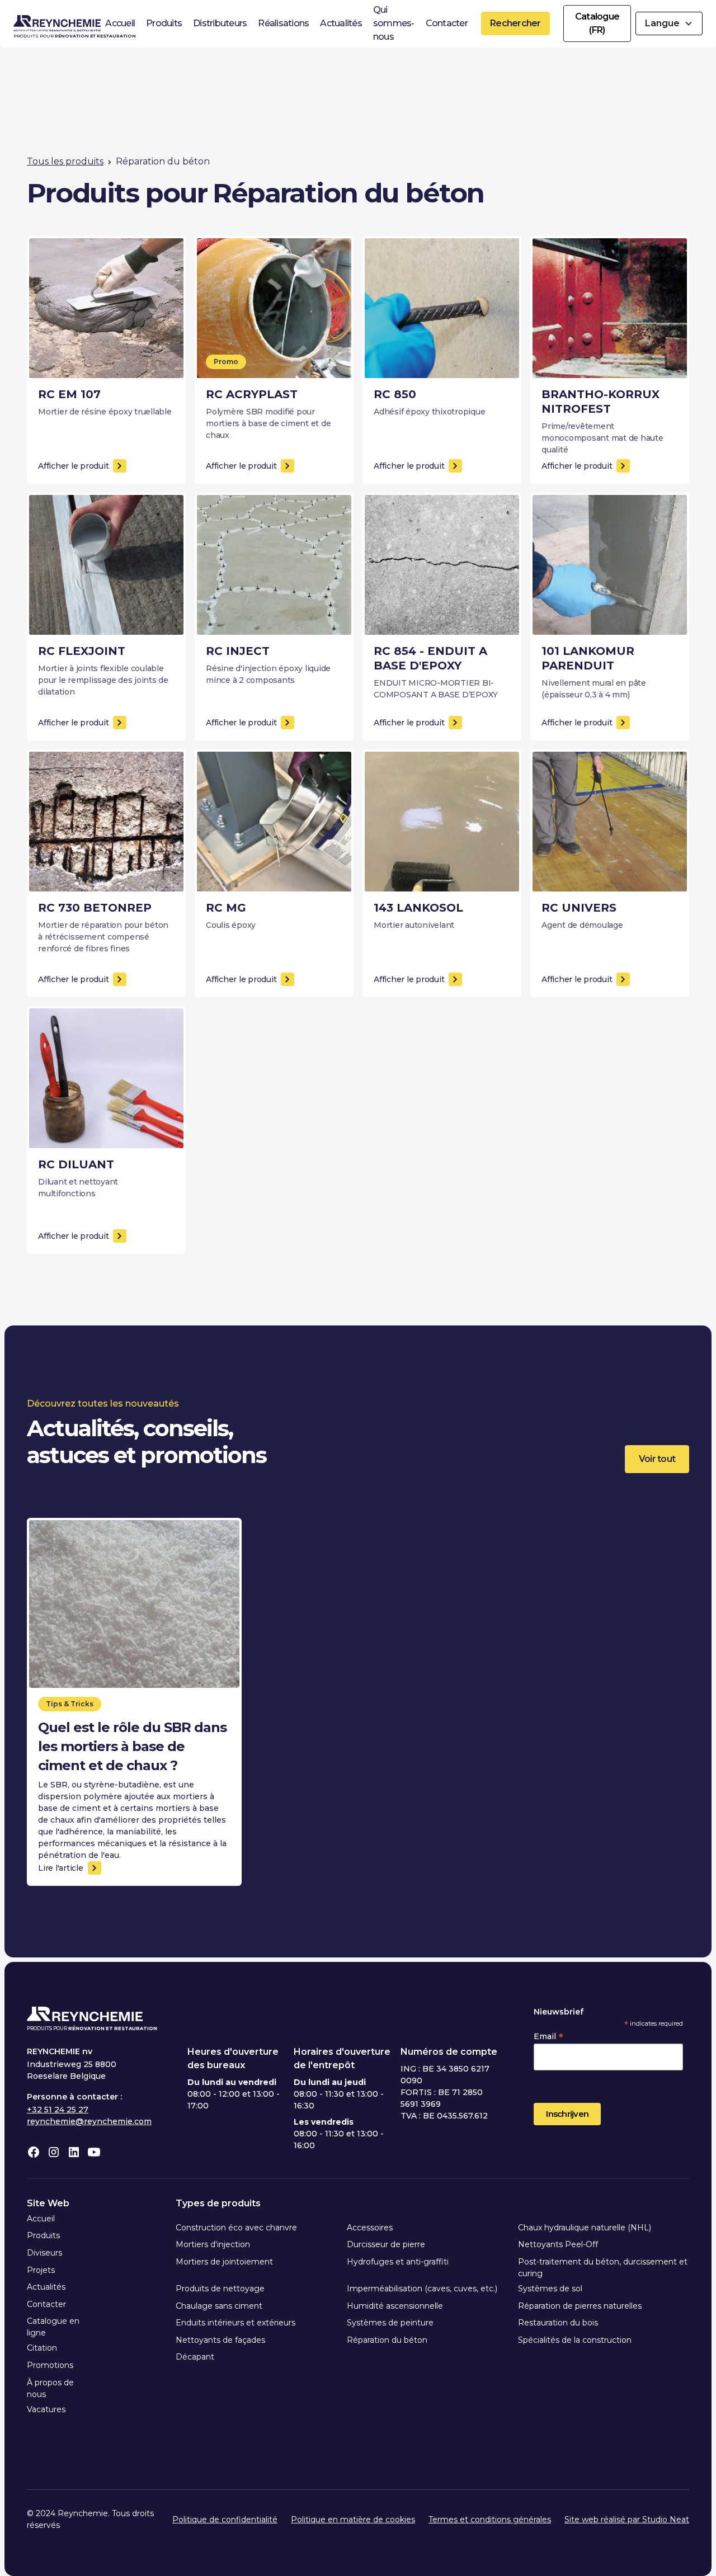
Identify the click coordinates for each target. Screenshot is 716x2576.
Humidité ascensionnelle (395, 2306)
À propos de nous (50, 2388)
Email (548, 2036)
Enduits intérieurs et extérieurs (235, 2323)
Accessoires (370, 2228)
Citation (42, 2348)
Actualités (341, 23)
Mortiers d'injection (213, 2244)
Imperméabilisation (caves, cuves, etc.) (422, 2289)
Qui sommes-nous (394, 23)
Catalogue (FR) (597, 23)
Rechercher (515, 23)
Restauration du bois (558, 2323)
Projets (41, 2270)
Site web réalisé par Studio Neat (627, 2520)
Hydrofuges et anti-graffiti (398, 2262)
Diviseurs (44, 2253)
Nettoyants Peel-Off (558, 2244)
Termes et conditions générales (490, 2520)
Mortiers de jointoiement (224, 2262)
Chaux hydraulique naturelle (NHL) (585, 2228)
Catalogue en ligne (53, 2327)
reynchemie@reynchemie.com (89, 2121)
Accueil (120, 23)
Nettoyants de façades (220, 2340)
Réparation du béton (387, 2340)
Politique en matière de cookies (353, 2520)
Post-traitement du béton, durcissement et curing (603, 2268)
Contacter (447, 23)
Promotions (50, 2365)
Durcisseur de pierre (386, 2244)
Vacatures (46, 2409)
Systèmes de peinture (390, 2323)
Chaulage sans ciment (219, 2306)
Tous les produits (65, 161)
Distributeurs (220, 23)
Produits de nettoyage (220, 2289)
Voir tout (657, 1459)
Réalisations (283, 23)
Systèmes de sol (550, 2289)
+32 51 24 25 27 (58, 2110)
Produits (164, 23)
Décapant (195, 2357)
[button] (669, 23)
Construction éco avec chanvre (236, 2228)
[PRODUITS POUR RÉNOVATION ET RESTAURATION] (57, 23)
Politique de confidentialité (225, 2520)
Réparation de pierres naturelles (580, 2306)
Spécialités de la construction (575, 2340)
